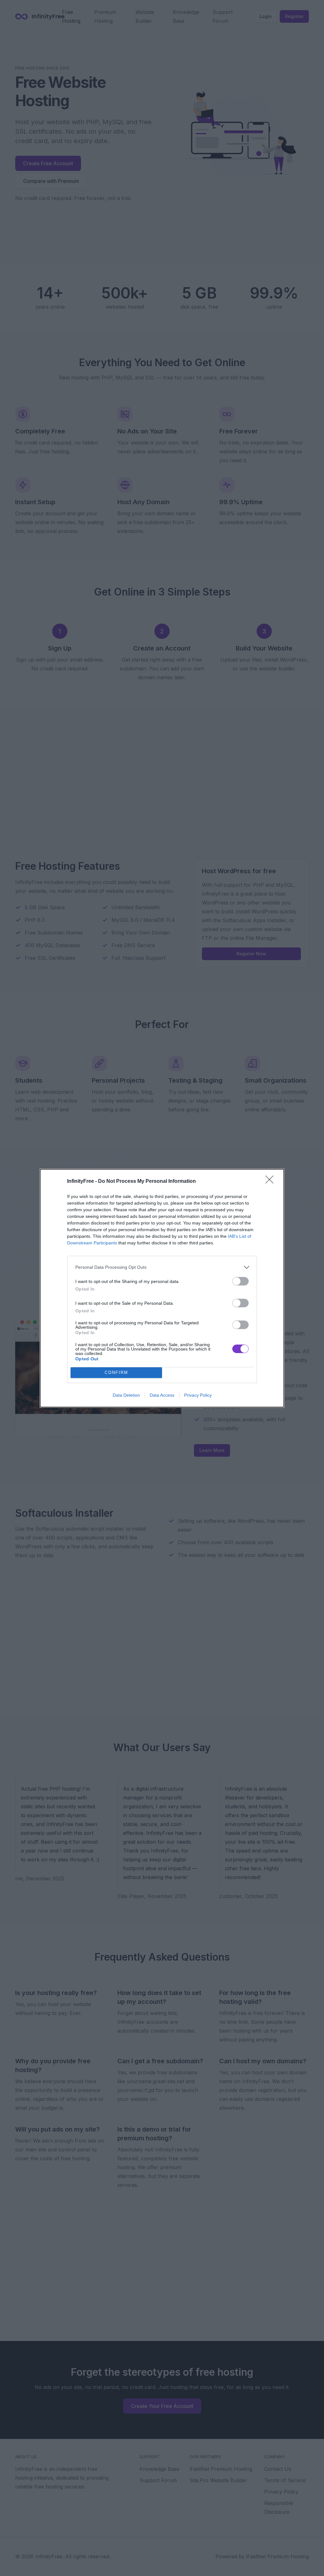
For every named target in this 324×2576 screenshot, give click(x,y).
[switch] (240, 1281)
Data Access (162, 1395)
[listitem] (162, 1267)
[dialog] (162, 1288)
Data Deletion (126, 1395)
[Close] (271, 1182)
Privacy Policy (198, 1395)
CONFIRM (116, 1373)
